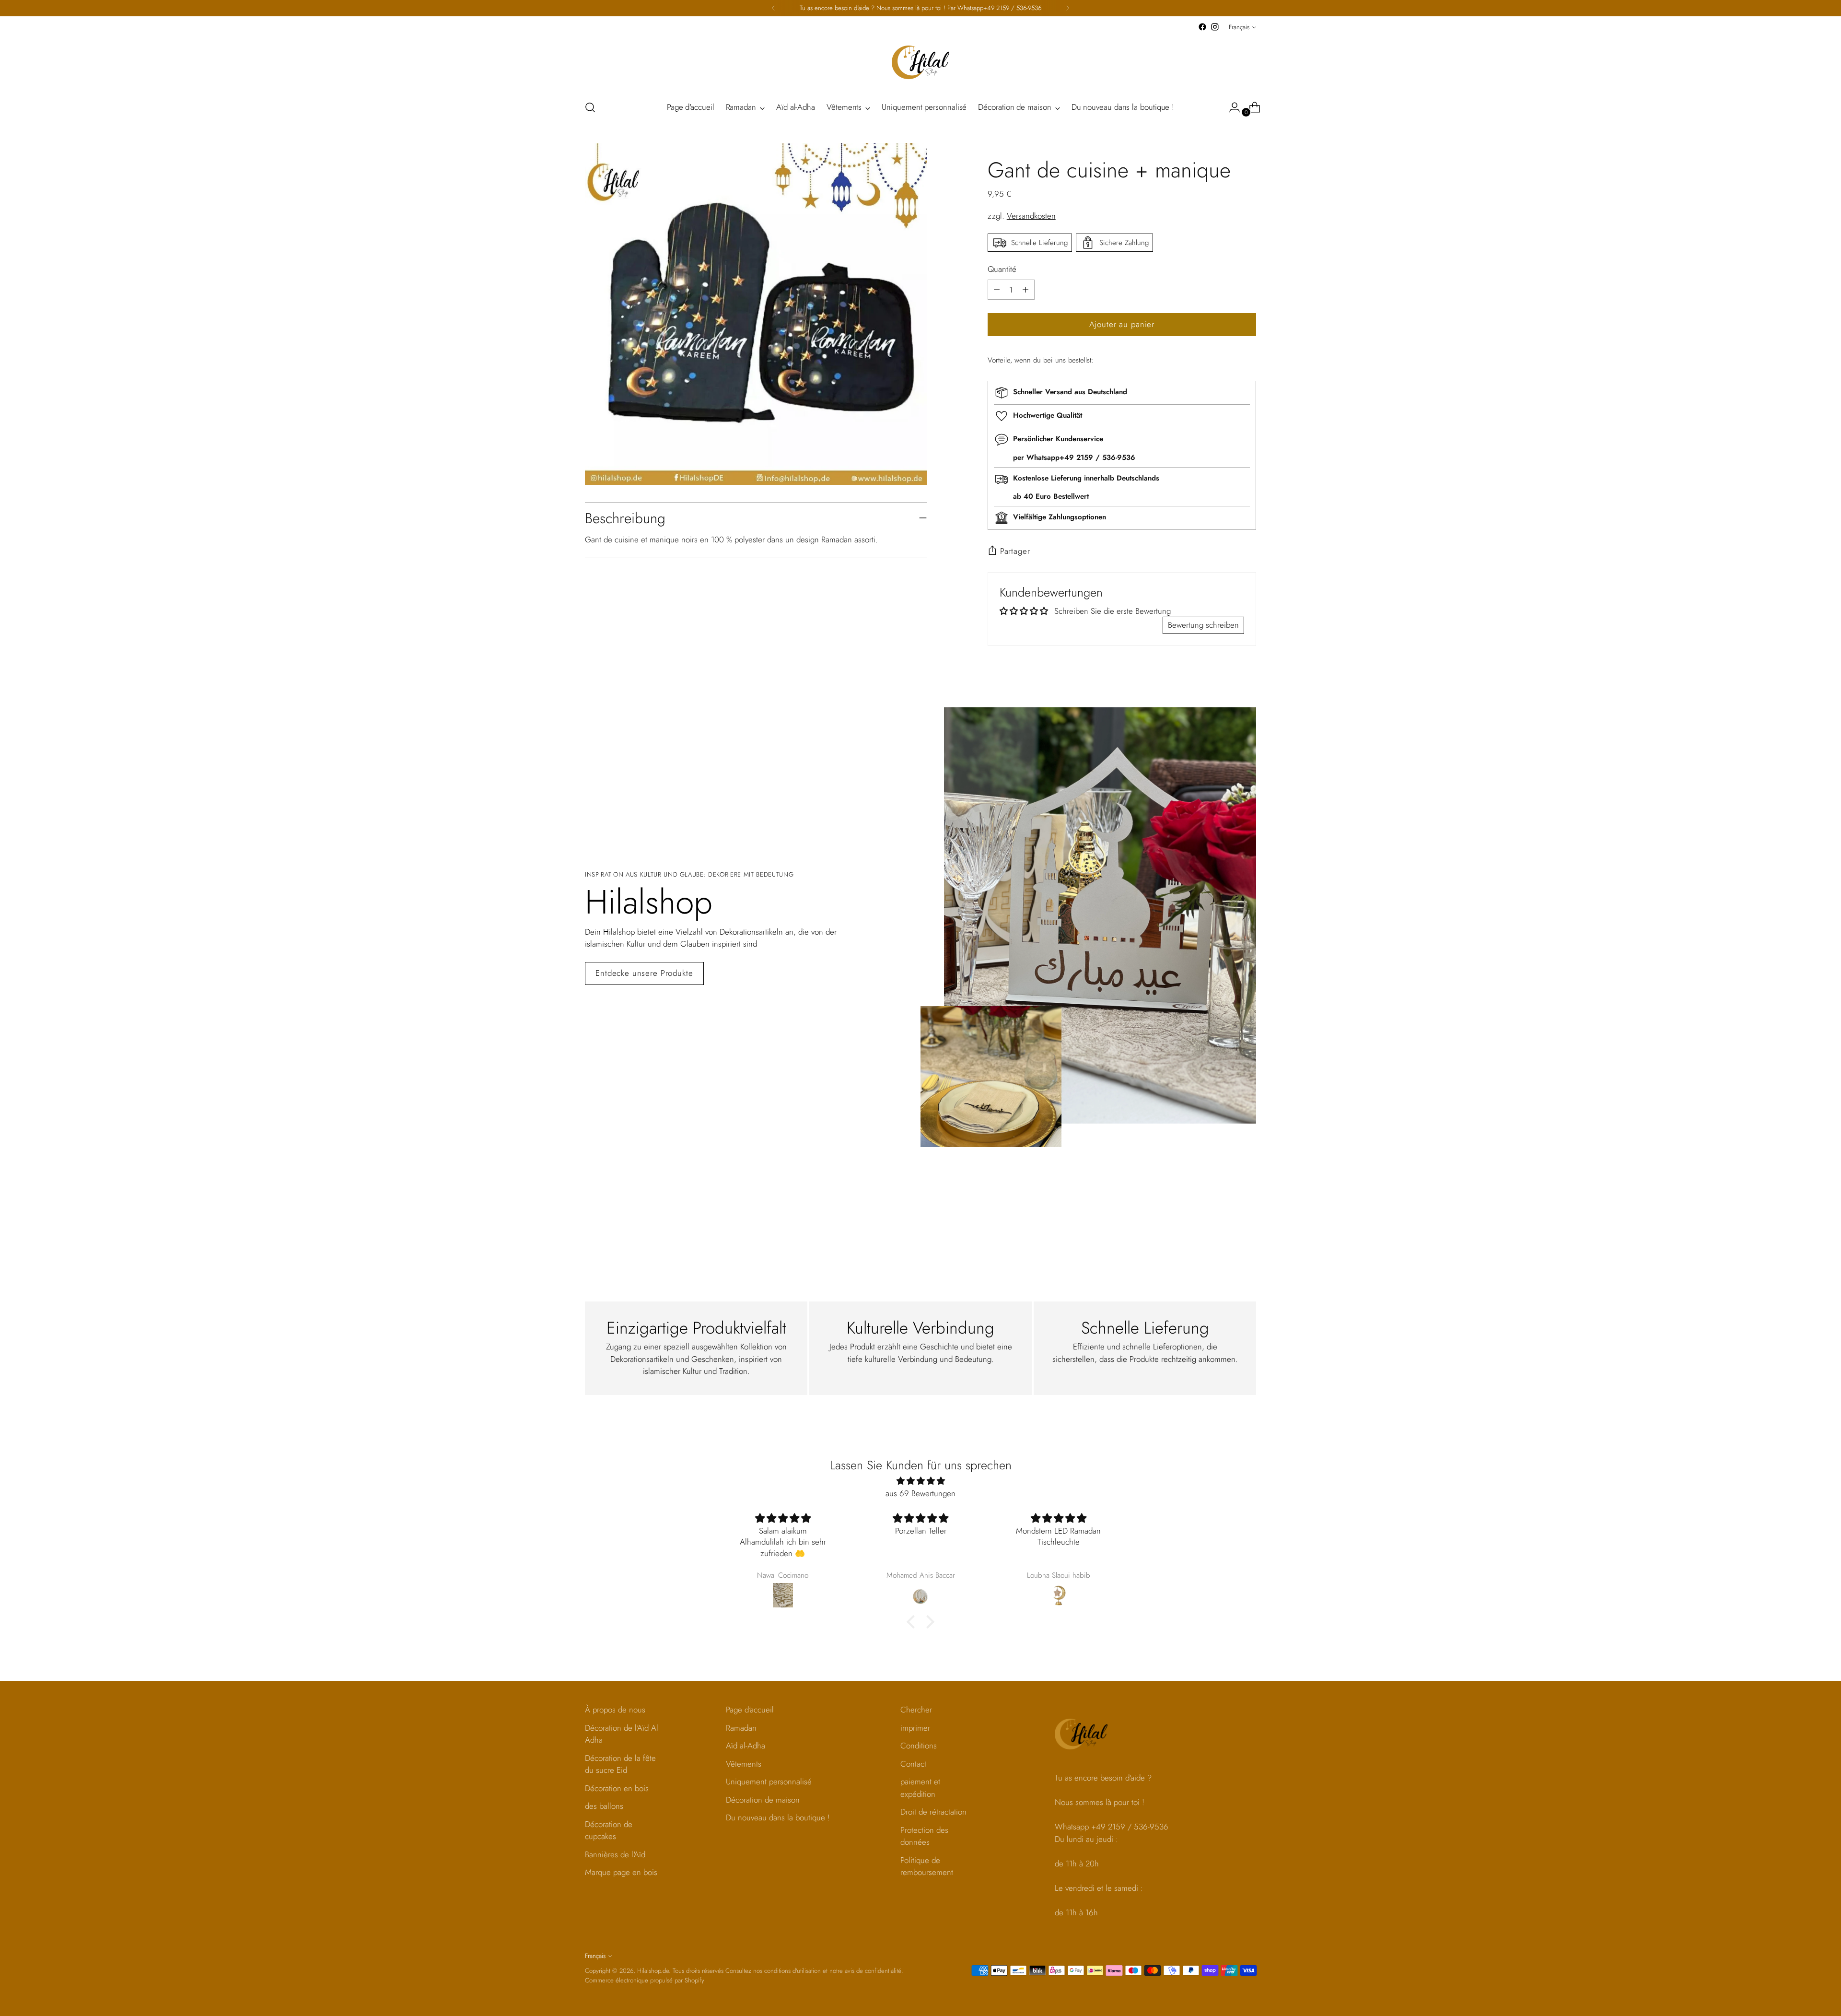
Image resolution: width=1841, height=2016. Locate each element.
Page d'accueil (750, 1710)
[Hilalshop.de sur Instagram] (1215, 27)
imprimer (915, 1728)
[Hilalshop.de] (920, 62)
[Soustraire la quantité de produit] (1025, 290)
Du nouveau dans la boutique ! (778, 1817)
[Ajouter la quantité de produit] (997, 290)
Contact (913, 1764)
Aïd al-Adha (746, 1746)
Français (1239, 27)
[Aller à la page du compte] (1231, 107)
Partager (1015, 551)
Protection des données (924, 1836)
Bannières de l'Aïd (615, 1854)
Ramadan (741, 1728)
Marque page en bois (621, 1872)
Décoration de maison (763, 1800)
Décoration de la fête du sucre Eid (620, 1764)
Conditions (919, 1746)
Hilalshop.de (653, 1971)
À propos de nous (615, 1710)
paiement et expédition (920, 1788)
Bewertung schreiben (1203, 625)
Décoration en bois (617, 1788)
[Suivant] (1068, 8)
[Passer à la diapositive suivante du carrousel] (1248, 1211)
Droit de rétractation (933, 1812)
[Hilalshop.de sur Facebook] (1202, 27)
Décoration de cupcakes (609, 1830)
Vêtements (744, 1764)
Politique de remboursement (927, 1866)
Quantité (1002, 269)
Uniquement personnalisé (769, 1782)
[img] (920, 1481)
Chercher (916, 1710)
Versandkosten (1031, 216)
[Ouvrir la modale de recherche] (590, 107)
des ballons (604, 1806)
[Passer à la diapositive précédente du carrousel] (1226, 1211)
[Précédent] (773, 8)
